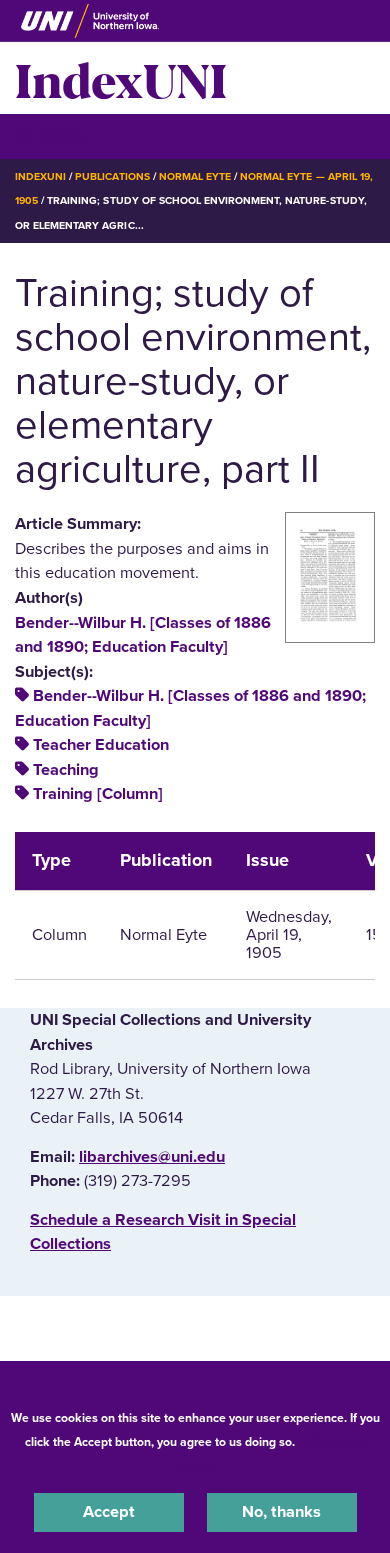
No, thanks (281, 1512)
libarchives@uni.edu (152, 1157)
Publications (112, 176)
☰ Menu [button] (50, 135)
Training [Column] (98, 794)
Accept (109, 1512)
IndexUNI (121, 78)
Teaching (66, 770)
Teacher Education (101, 745)
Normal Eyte (195, 176)
